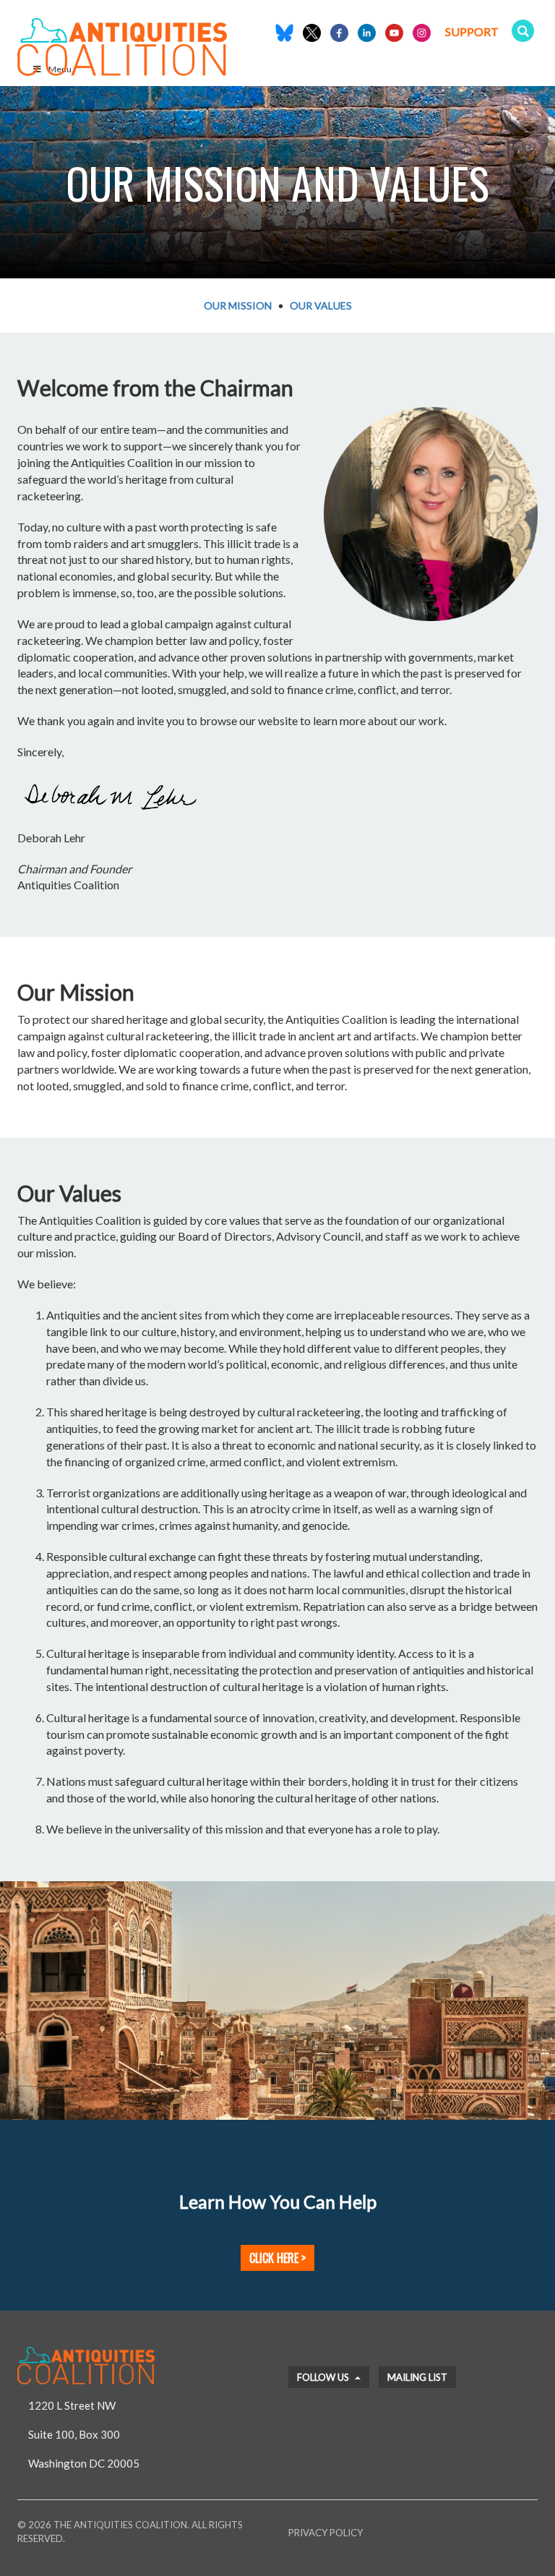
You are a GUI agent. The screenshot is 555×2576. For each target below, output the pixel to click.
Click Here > (277, 2258)
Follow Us (324, 2377)
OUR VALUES (321, 305)
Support (472, 31)
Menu (60, 69)
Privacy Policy (326, 2533)
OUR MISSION (238, 305)
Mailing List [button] (417, 2377)
